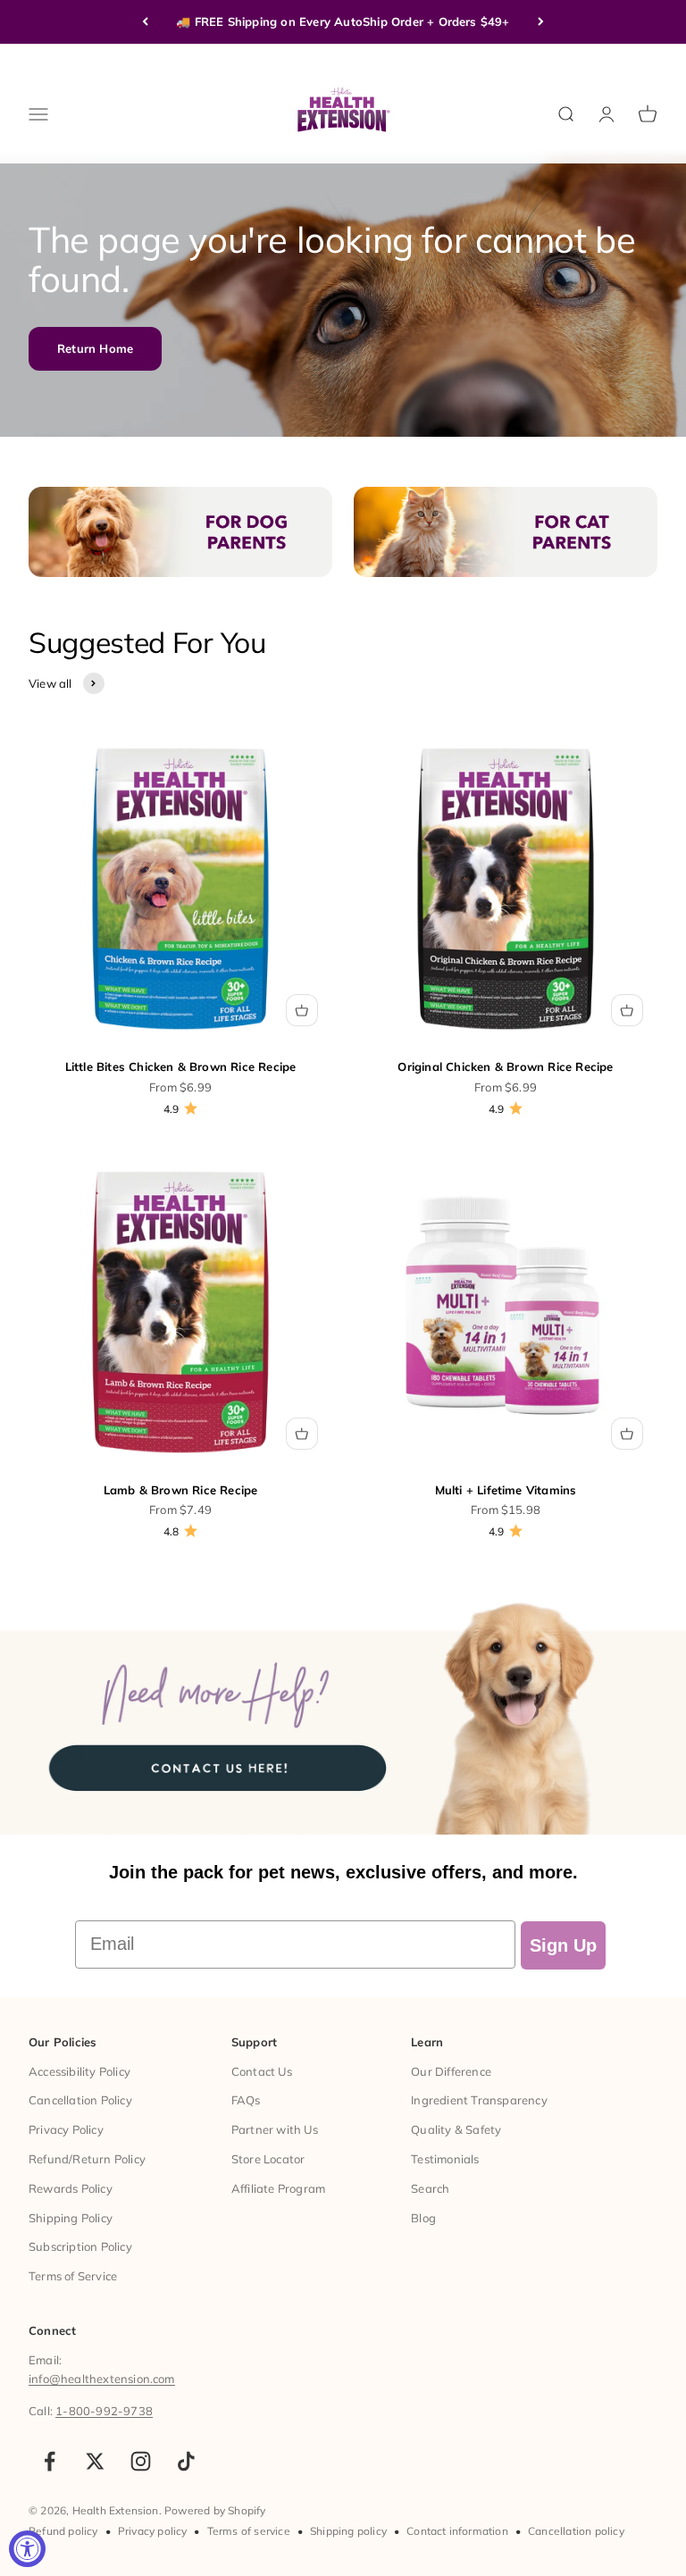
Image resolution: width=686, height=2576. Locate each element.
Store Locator (268, 2159)
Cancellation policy (576, 2531)
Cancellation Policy (80, 2100)
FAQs (246, 2100)
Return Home (95, 348)
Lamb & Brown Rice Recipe (181, 1490)
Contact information (457, 2531)
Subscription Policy (80, 2246)
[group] (343, 1712)
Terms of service (249, 2531)
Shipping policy (348, 2531)
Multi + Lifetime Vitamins (506, 1490)
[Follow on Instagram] (141, 2461)
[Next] (541, 22)
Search (430, 2188)
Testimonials (445, 2159)
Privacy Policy (66, 2129)
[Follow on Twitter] (95, 2461)
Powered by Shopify (215, 2510)
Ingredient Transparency (479, 2100)
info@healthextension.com (102, 2379)
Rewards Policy (71, 2188)
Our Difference (451, 2071)
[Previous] (145, 22)
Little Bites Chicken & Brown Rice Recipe (181, 1066)
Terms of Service (73, 2276)
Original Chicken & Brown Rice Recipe (505, 1066)
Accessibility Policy (79, 2071)
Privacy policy (153, 2531)
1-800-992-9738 (104, 2411)
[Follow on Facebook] (50, 2461)
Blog (423, 2218)
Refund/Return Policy (87, 2159)
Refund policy (63, 2531)
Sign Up (563, 1945)
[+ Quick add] (302, 1010)
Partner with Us (275, 2129)
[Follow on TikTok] (186, 2461)
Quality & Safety (456, 2129)
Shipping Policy (71, 2218)
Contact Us (262, 2071)
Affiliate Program (278, 2188)
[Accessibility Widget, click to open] (27, 2549)
